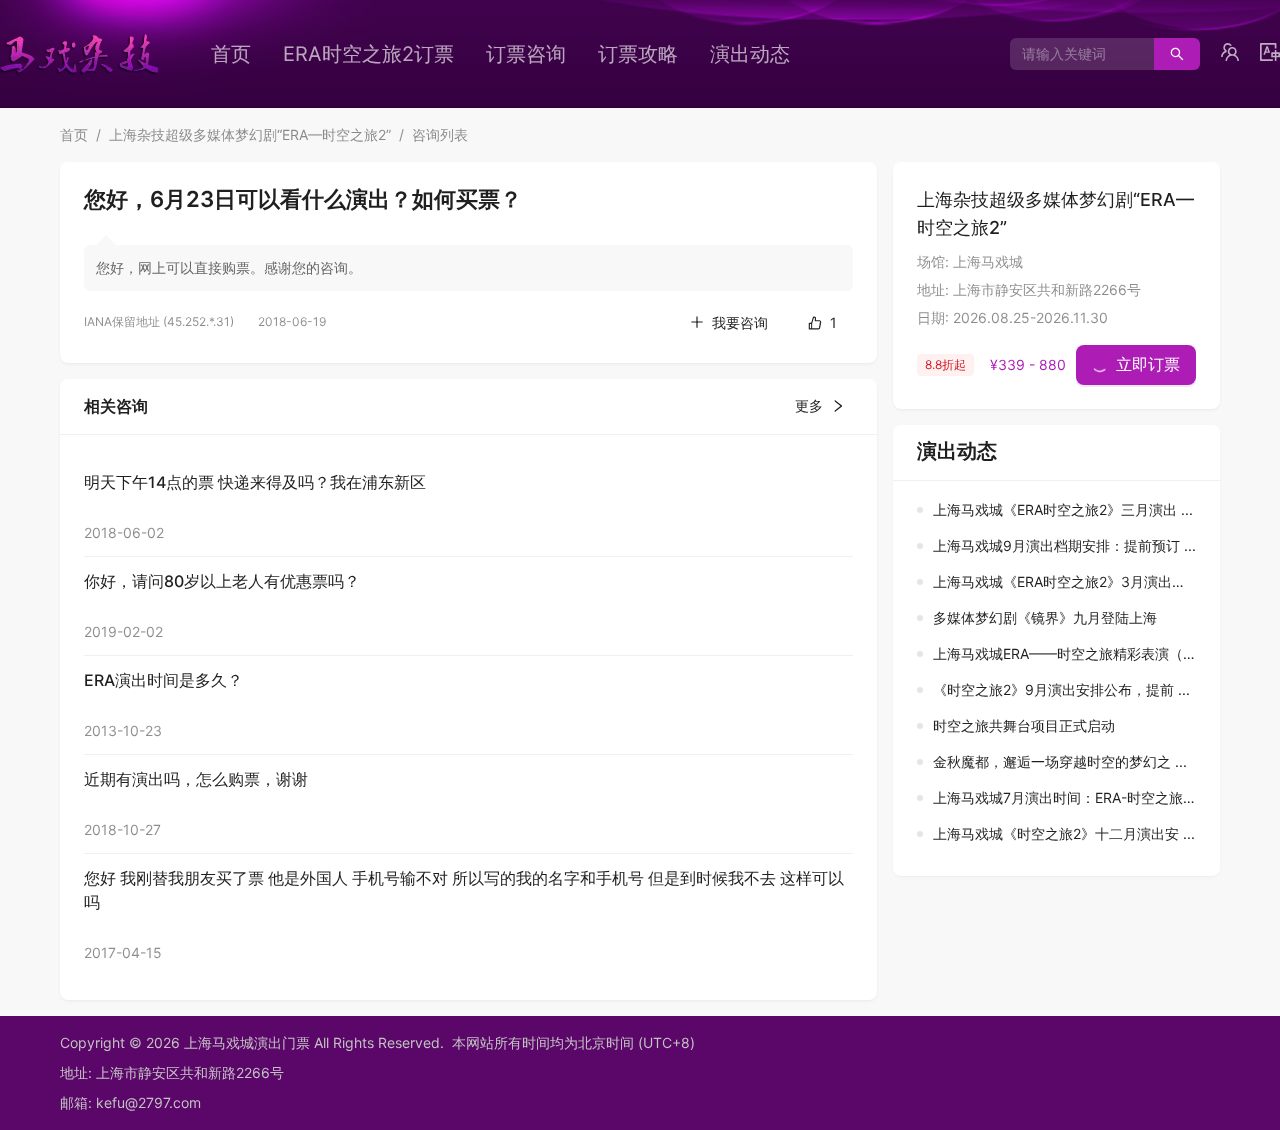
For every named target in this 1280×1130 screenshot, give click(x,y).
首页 (231, 54)
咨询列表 (440, 134)
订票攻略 (638, 54)
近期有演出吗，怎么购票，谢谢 (196, 779)
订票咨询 (526, 54)
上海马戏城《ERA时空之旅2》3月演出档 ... (1067, 581)
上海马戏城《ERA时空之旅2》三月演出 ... (1063, 509)
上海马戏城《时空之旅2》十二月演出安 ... (1064, 833)
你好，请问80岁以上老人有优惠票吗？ (222, 581)
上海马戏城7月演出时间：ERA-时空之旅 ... (1066, 797)
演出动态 (750, 54)
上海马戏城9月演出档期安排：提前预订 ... (1064, 545)
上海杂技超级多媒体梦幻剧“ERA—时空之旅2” (250, 134)
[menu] (535, 54)
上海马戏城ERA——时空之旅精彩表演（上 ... (1073, 653)
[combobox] (1074, 54)
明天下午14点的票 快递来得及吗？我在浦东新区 (255, 482)
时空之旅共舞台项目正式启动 (1024, 725)
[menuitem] (231, 54)
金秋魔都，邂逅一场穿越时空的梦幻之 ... (1060, 761)
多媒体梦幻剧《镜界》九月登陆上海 (1045, 617)
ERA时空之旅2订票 (368, 54)
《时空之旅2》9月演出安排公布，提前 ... (1061, 689)
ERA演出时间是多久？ (163, 680)
